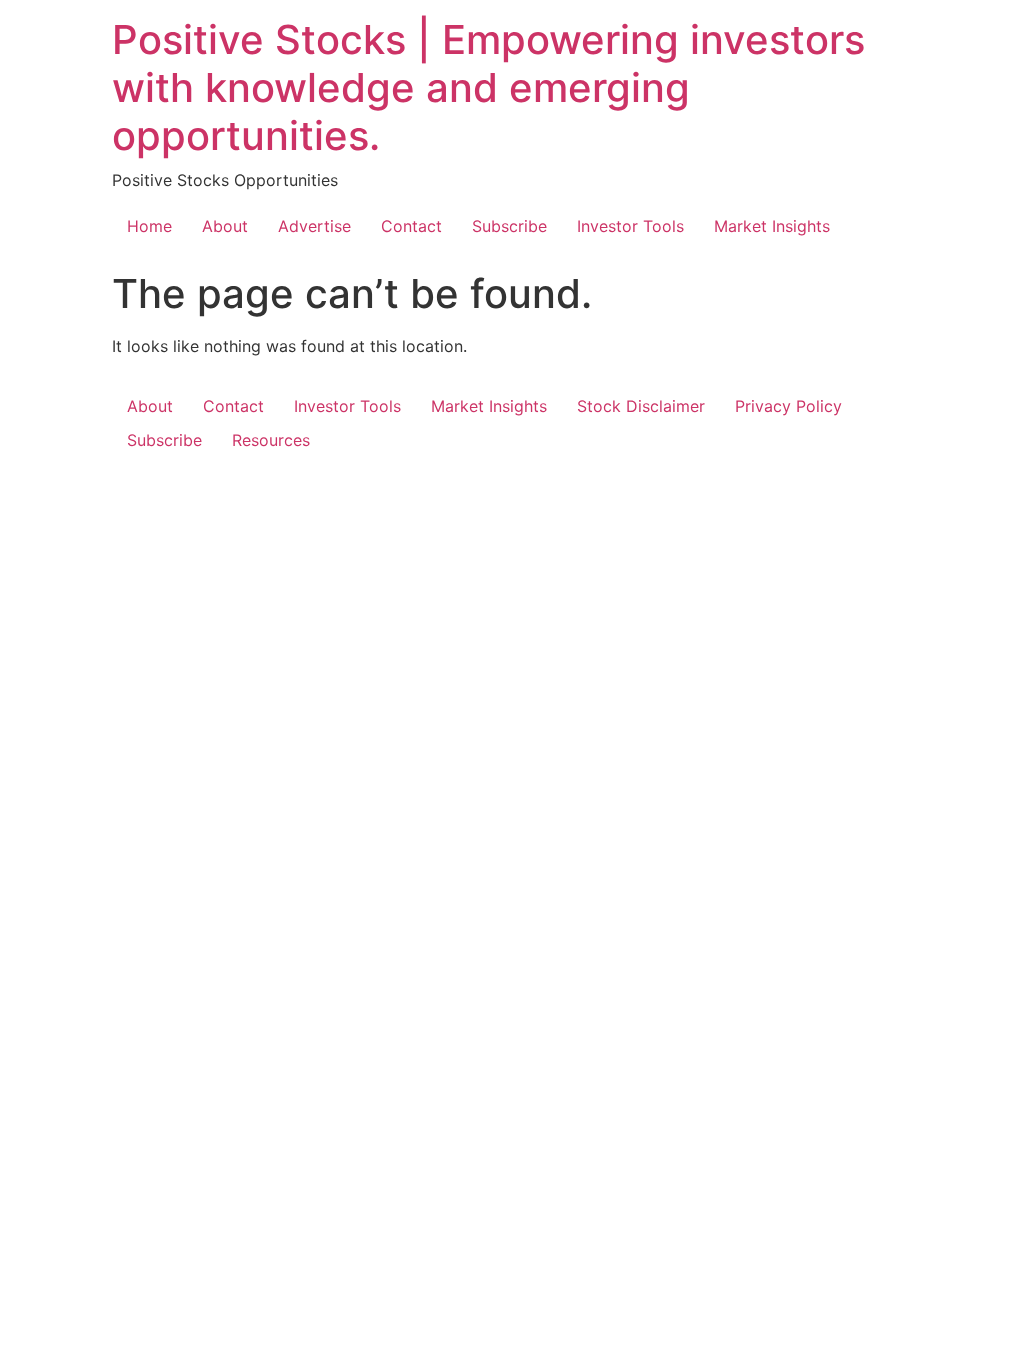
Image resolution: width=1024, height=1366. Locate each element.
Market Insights (772, 226)
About (225, 226)
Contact (411, 226)
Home (149, 226)
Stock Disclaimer (641, 406)
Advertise (314, 226)
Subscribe (509, 226)
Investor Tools (630, 226)
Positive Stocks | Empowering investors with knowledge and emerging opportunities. (488, 87)
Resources (271, 440)
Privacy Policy (788, 406)
